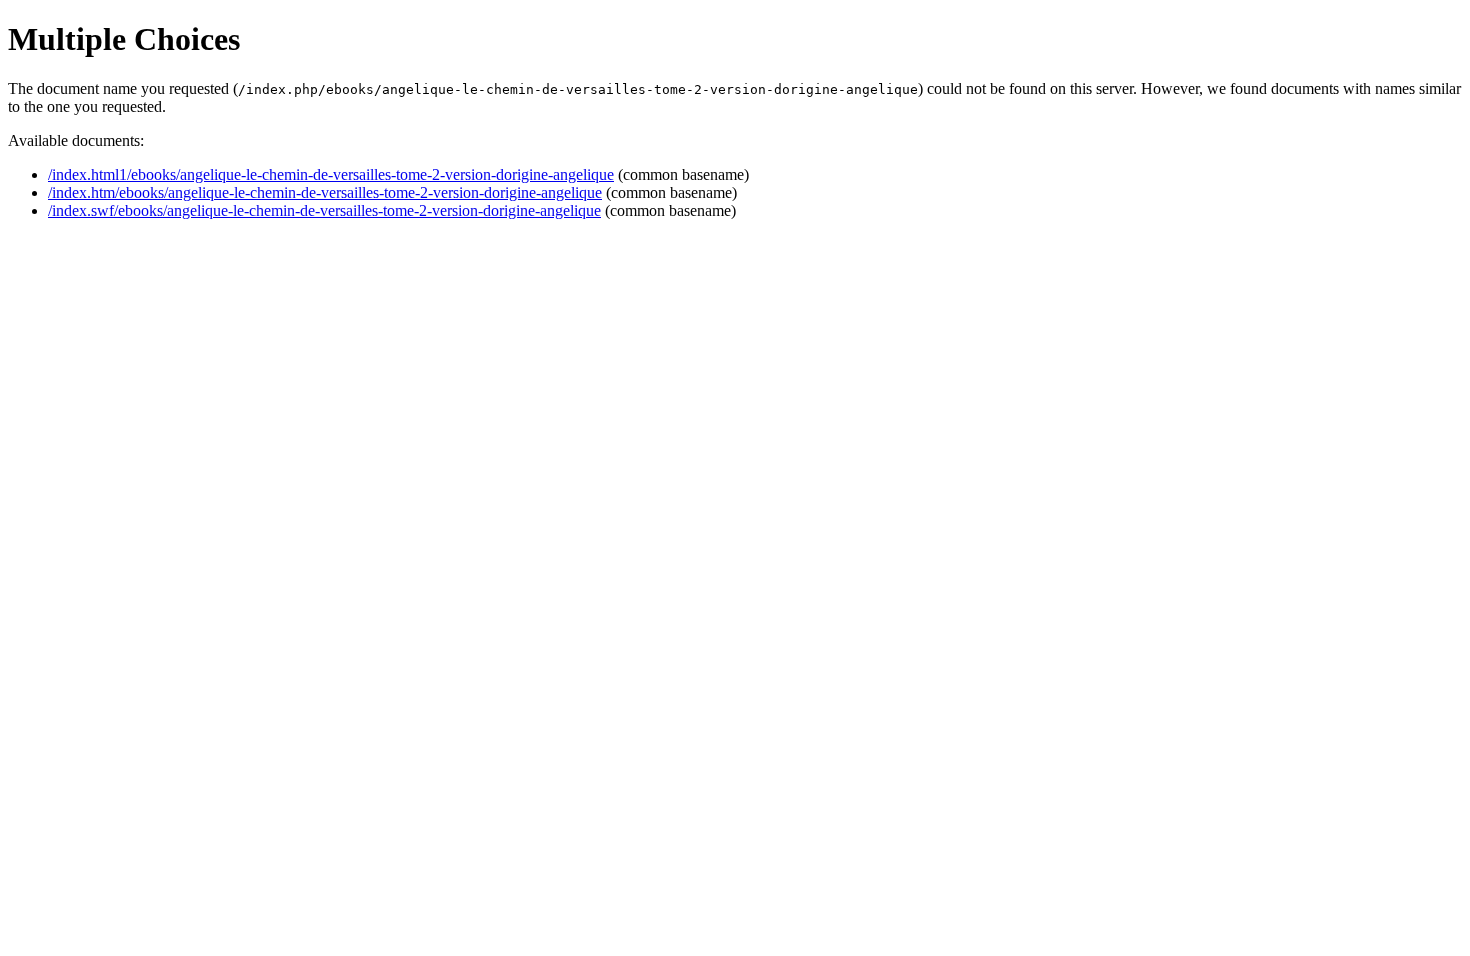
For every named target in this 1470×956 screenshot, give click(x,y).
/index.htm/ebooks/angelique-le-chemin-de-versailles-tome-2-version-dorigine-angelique (325, 192)
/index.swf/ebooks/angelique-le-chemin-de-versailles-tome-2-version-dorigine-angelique (324, 210)
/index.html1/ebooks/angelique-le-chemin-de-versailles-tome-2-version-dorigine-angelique (331, 174)
